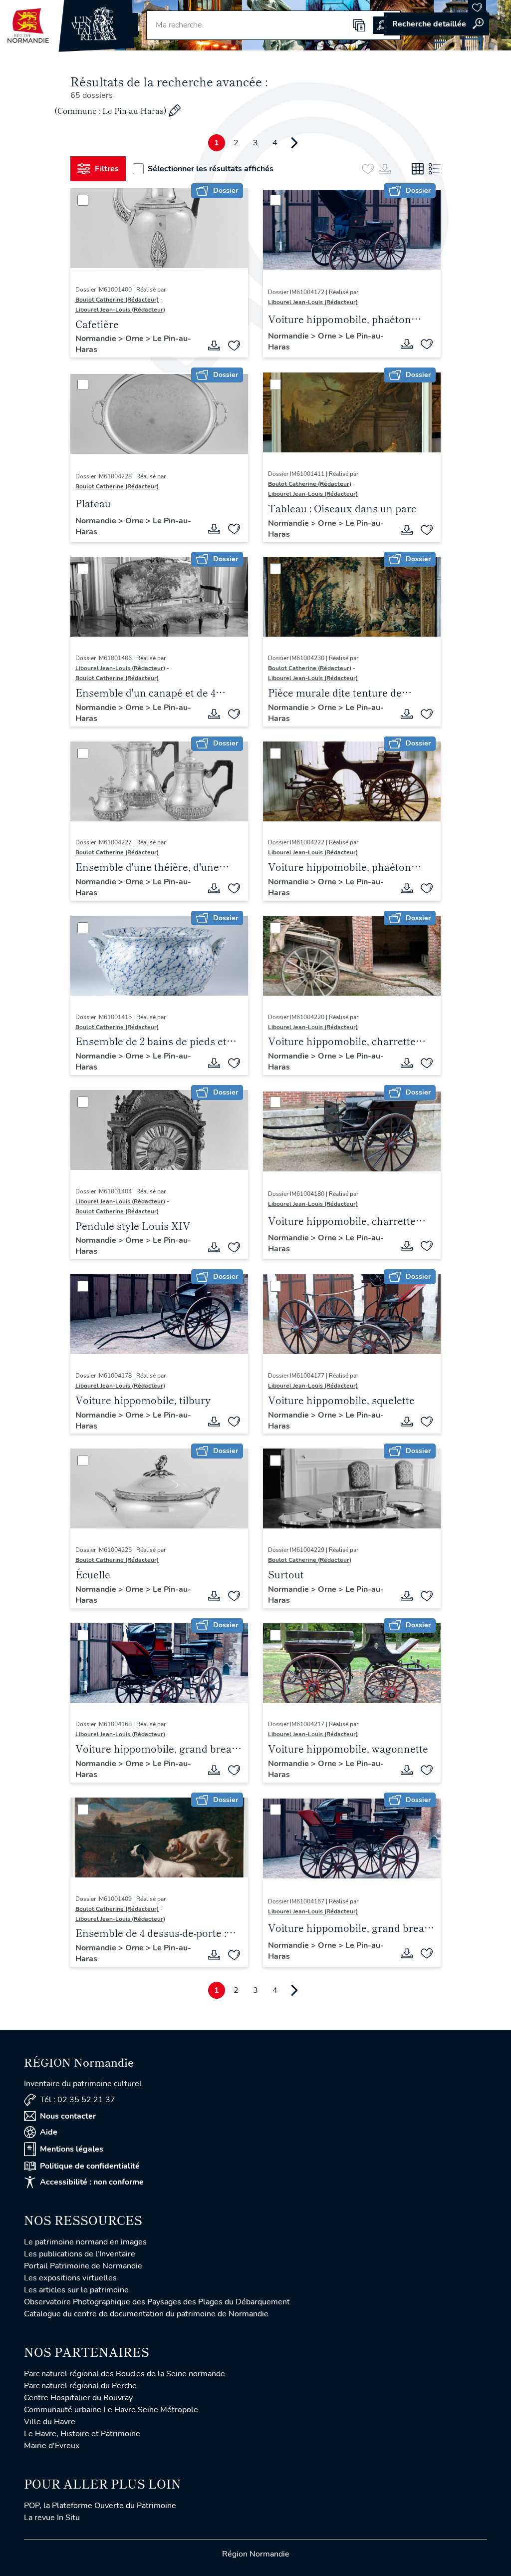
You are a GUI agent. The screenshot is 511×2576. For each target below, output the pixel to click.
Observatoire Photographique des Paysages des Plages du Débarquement (157, 2302)
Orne (135, 339)
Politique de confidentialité (90, 2166)
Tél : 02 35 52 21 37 (78, 2100)
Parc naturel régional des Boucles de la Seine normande (125, 2374)
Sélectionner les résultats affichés (211, 169)
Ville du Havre (50, 2422)
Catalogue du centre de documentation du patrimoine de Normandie (146, 2314)
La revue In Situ (52, 2518)
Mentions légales (72, 2149)
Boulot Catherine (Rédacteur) (117, 300)
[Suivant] (294, 143)
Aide (49, 2132)
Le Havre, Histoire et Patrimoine (82, 2434)
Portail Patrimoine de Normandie (83, 2266)
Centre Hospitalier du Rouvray (78, 2398)
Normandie (97, 339)
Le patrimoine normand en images (85, 2242)
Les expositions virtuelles (70, 2278)
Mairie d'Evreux (52, 2446)
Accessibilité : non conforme (92, 2182)
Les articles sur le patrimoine (76, 2290)
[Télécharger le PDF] (214, 346)
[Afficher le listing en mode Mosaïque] (418, 169)
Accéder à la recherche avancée (437, 24)
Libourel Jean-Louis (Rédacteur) (120, 310)
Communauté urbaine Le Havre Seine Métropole (111, 2410)
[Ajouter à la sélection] (234, 346)
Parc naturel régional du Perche (80, 2386)
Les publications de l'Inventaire (80, 2254)
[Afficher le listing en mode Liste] (435, 169)
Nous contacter (68, 2116)
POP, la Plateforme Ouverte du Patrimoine (100, 2506)
